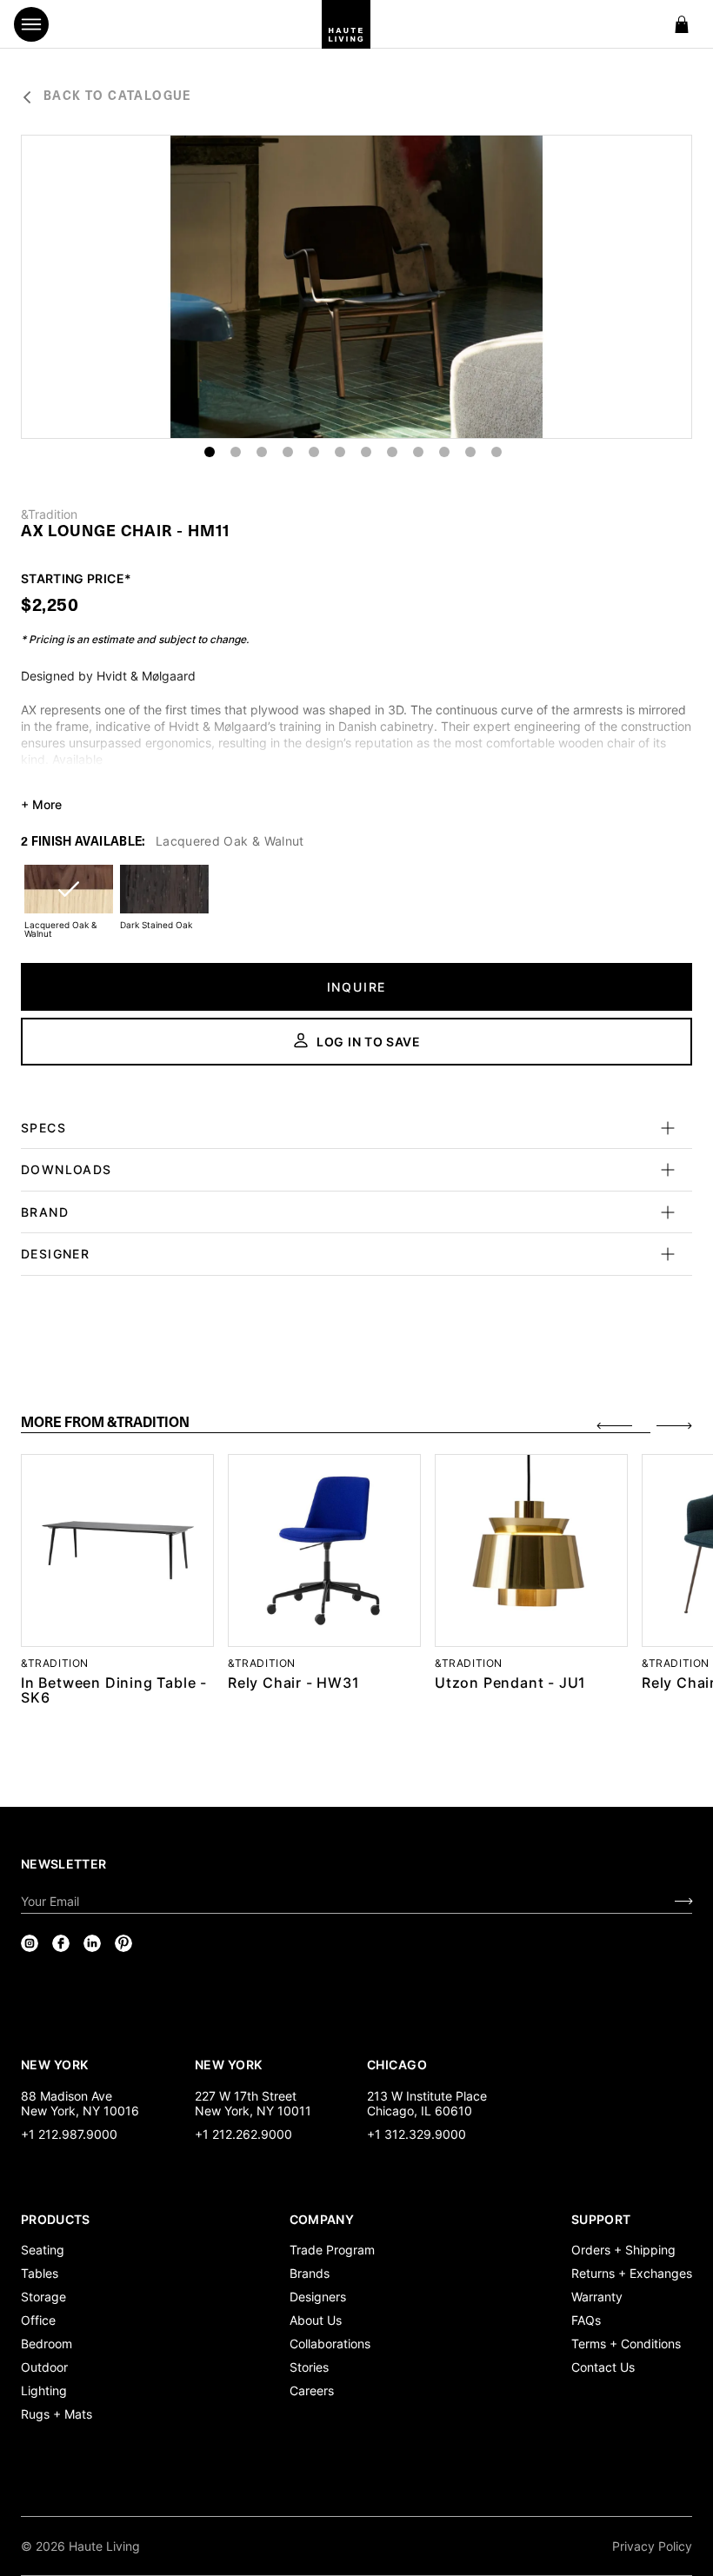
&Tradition (49, 515)
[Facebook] (61, 1943)
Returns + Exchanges (632, 2273)
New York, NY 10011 (253, 2111)
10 (444, 452)
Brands (310, 2273)
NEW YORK (56, 2064)
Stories (309, 2367)
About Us (316, 2320)
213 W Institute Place (427, 2096)
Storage (43, 2297)
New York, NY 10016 (80, 2111)
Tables (40, 2273)
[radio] (69, 900)
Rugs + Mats (57, 2414)
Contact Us (603, 2367)
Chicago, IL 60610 (420, 2111)
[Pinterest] (123, 1943)
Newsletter (64, 1864)
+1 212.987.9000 (69, 2134)
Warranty (597, 2297)
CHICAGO (397, 2064)
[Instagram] (30, 1943)
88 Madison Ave (67, 2096)
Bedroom (47, 2344)
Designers (318, 2297)
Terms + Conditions (626, 2344)
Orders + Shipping (623, 2250)
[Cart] (682, 24)
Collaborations (330, 2344)
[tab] (336, 1424)
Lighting (44, 2390)
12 (496, 452)
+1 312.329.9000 (416, 2134)
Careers (312, 2390)
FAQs (586, 2320)
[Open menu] (31, 24)
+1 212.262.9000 (243, 2134)
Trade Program (332, 2250)
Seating (43, 2250)
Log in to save (369, 1042)
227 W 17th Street (246, 2096)
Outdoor (44, 2367)
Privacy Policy (652, 2546)
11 (470, 452)
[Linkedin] (92, 1943)
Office (38, 2320)
